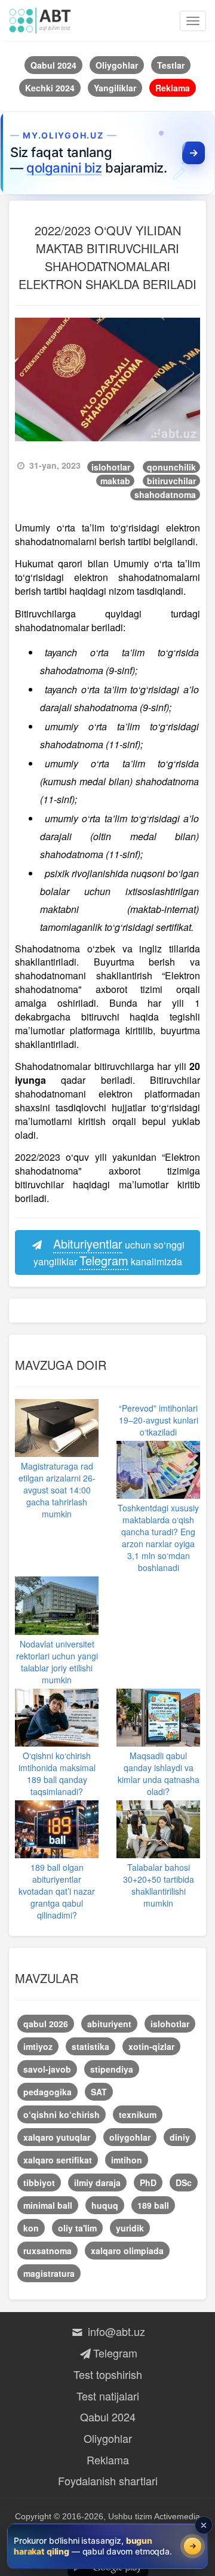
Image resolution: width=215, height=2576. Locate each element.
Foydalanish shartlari (108, 2480)
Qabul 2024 (108, 2417)
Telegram (115, 2353)
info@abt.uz (115, 2331)
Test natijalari (108, 2396)
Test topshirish (108, 2374)
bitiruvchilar (171, 481)
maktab (115, 481)
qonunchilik (171, 467)
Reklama (108, 2460)
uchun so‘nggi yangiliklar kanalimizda (109, 1252)
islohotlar (111, 467)
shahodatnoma (165, 494)
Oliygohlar (108, 2438)
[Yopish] (204, 2525)
